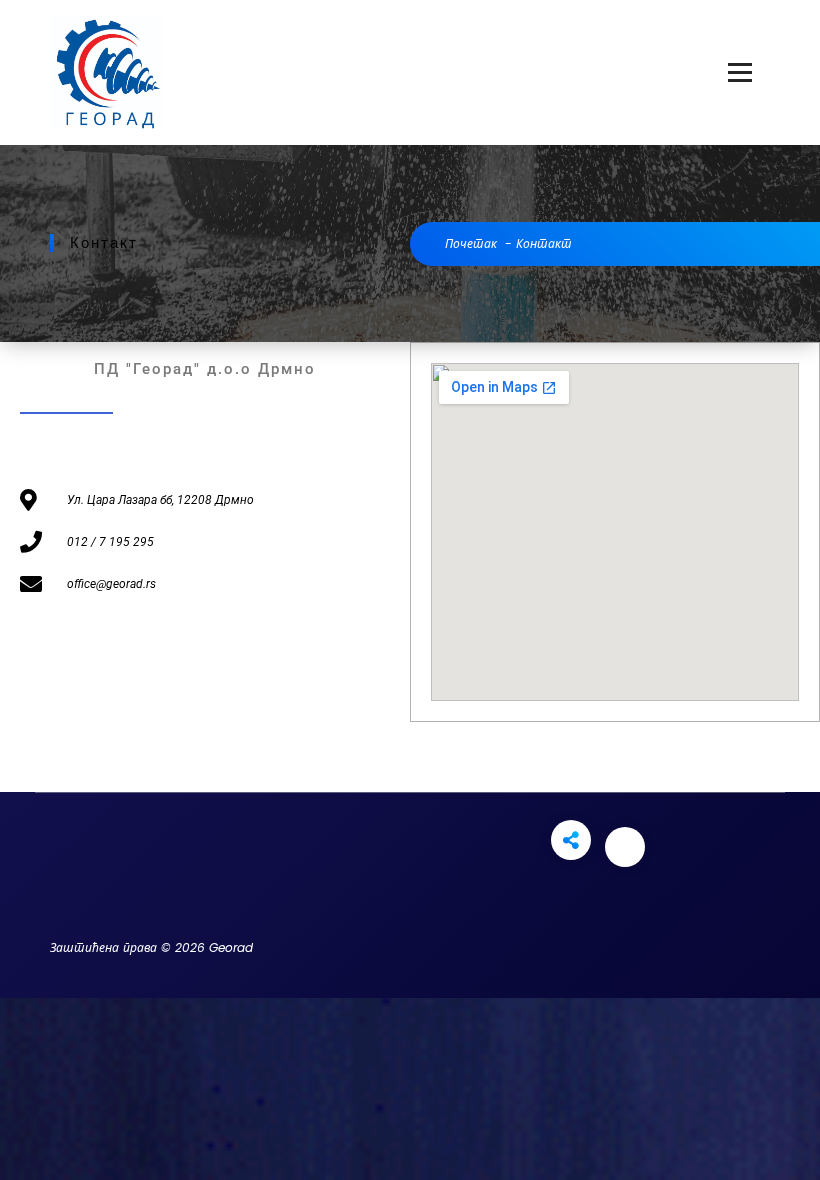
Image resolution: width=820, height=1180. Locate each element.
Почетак (471, 243)
